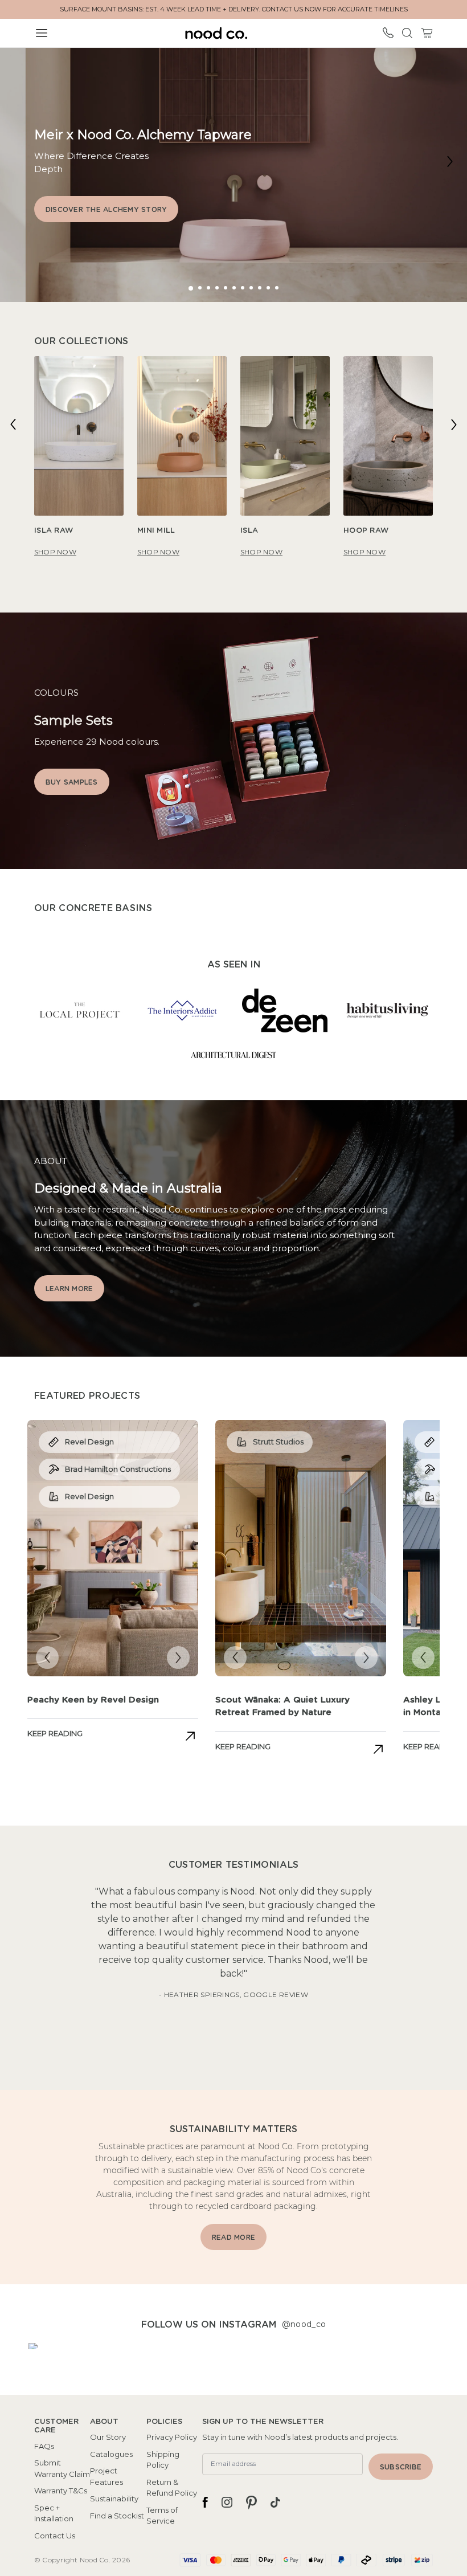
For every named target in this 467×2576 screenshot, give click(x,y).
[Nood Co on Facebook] (205, 2502)
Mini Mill (156, 531)
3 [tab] (210, 288)
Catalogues (111, 2454)
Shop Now (55, 552)
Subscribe (401, 2467)
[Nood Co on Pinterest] (251, 2502)
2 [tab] (201, 288)
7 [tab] (244, 288)
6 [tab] (235, 288)
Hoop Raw (366, 531)
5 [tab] (226, 288)
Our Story (108, 2437)
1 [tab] (190, 289)
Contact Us (55, 2536)
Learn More (69, 1289)
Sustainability (114, 2499)
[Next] (450, 161)
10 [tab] (271, 288)
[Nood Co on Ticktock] (275, 2502)
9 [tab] (261, 288)
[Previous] (13, 424)
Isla (249, 531)
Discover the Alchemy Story (106, 210)
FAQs (44, 2446)
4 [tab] (218, 288)
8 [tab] (253, 288)
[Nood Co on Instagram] (227, 2502)
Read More (233, 2238)
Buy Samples (72, 782)
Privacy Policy (172, 2437)
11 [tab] (278, 288)
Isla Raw (54, 531)
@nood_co (304, 2324)
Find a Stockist (117, 2516)
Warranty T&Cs (61, 2491)
